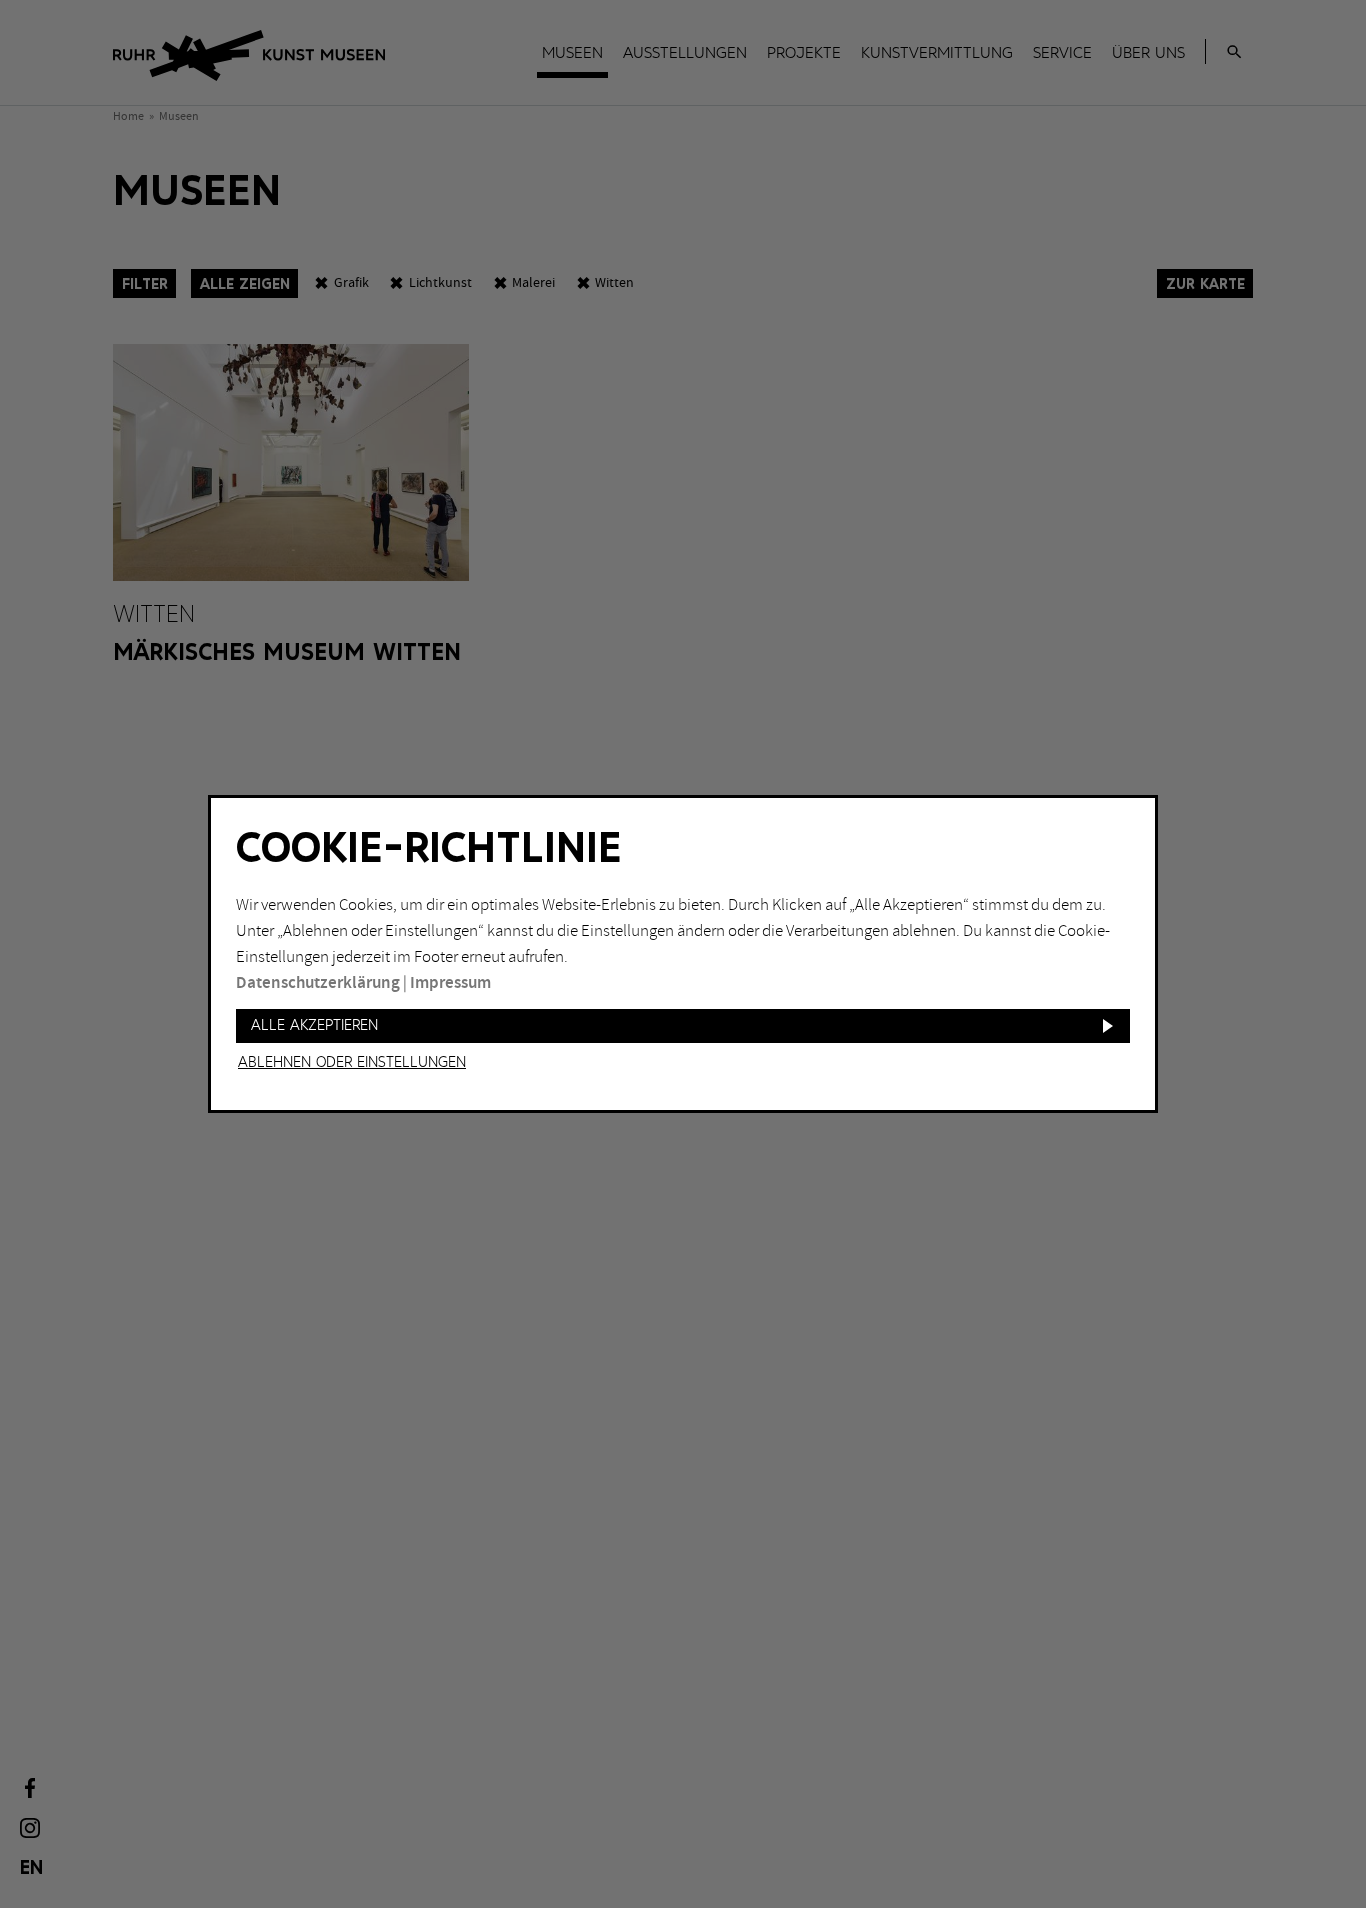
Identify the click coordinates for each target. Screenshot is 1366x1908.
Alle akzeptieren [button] (314, 1025)
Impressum (450, 983)
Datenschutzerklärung (318, 983)
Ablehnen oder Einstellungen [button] (352, 1063)
